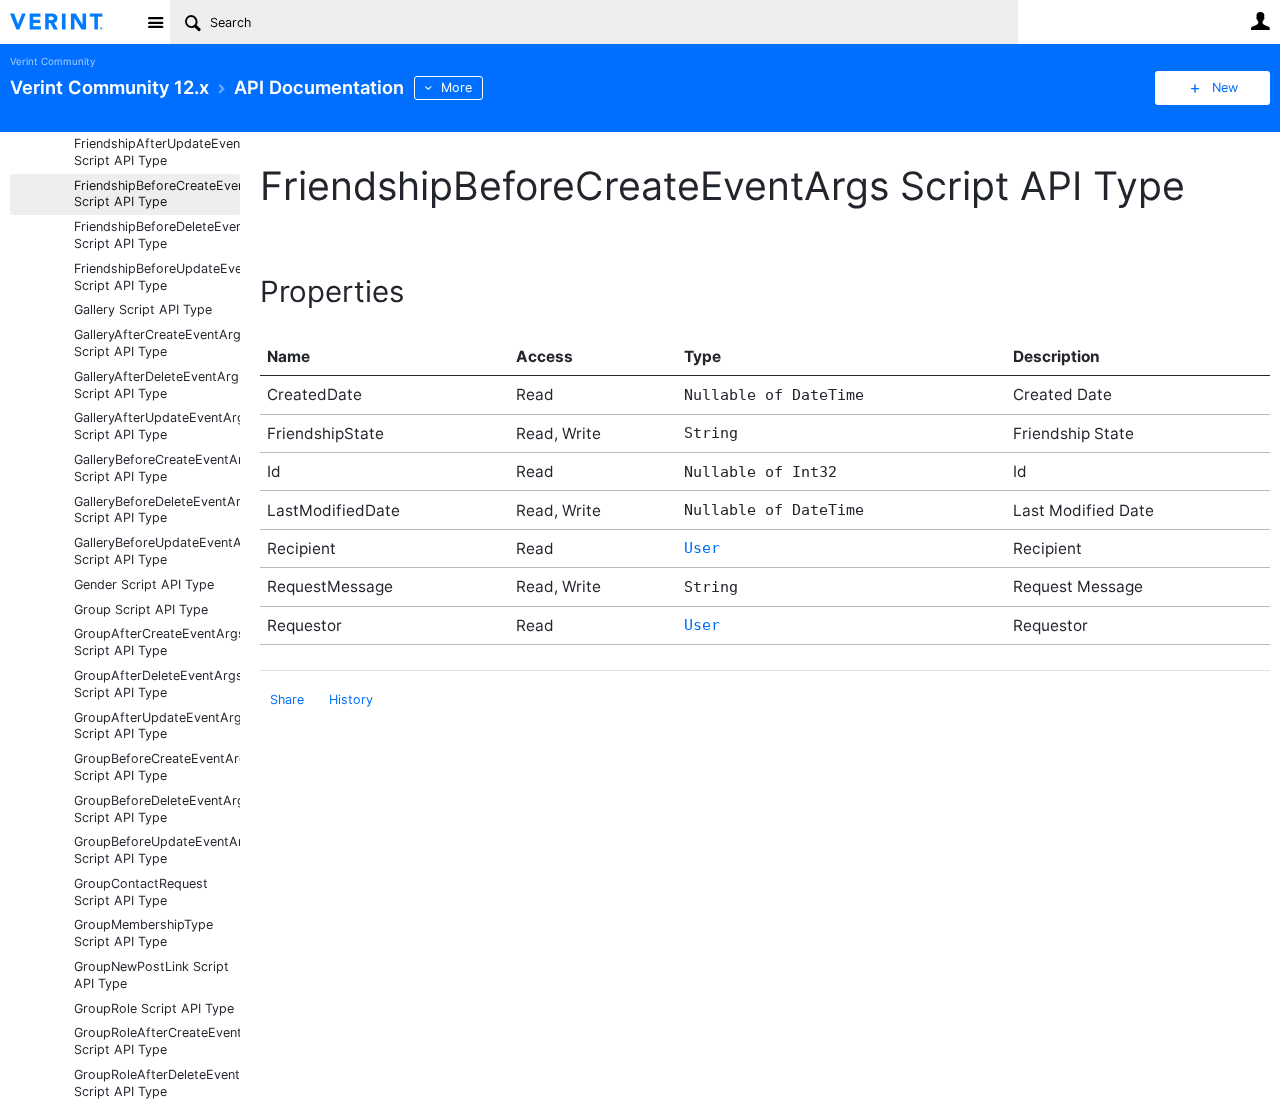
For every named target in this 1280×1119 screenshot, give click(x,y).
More (456, 87)
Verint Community (52, 61)
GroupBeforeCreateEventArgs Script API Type (157, 767)
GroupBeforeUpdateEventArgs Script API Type (157, 850)
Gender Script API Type (144, 584)
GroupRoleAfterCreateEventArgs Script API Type (157, 1041)
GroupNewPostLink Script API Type (151, 975)
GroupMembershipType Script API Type (143, 933)
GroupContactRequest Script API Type (141, 892)
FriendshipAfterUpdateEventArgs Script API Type (157, 152)
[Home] (72, 22)
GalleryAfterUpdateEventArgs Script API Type (157, 426)
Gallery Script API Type (143, 309)
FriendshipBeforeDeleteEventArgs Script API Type (157, 235)
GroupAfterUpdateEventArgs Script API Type (157, 726)
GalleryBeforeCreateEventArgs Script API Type (157, 468)
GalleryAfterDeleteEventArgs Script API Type (157, 385)
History (351, 699)
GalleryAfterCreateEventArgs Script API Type (157, 343)
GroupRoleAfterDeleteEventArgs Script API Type (157, 1083)
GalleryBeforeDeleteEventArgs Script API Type (157, 510)
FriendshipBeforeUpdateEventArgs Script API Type (157, 277)
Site (155, 22)
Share (287, 699)
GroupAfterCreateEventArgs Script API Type (157, 642)
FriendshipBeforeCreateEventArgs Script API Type (157, 194)
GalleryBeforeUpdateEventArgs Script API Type (157, 551)
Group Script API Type (141, 609)
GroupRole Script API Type (154, 1008)
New (1225, 87)
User (1260, 21)
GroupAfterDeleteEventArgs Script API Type (157, 684)
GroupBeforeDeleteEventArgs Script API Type (157, 809)
